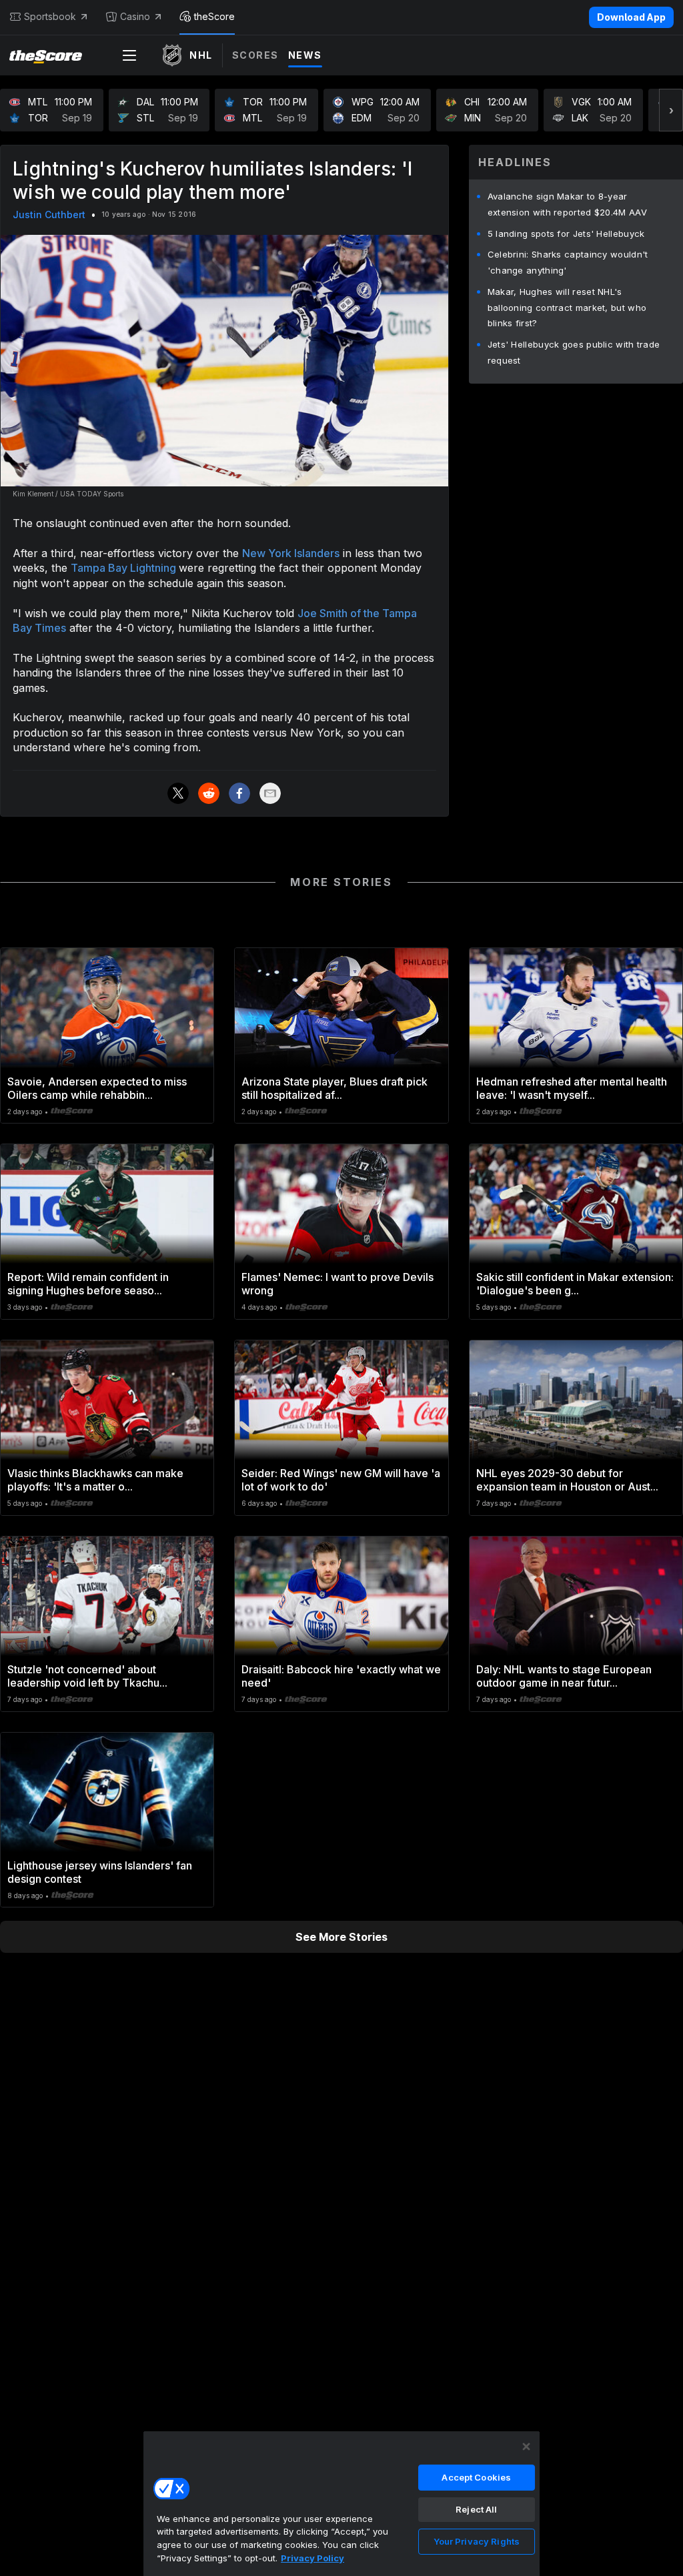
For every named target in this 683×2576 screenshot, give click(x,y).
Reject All (476, 2509)
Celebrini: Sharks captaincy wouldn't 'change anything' (568, 262)
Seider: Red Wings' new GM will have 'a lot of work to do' (341, 1480)
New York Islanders (291, 553)
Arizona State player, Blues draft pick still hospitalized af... (334, 1088)
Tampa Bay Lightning (125, 568)
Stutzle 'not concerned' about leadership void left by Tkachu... (87, 1676)
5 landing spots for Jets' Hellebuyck (566, 234)
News (305, 55)
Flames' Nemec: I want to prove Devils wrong (337, 1284)
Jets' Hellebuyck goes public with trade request (574, 352)
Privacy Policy (312, 2558)
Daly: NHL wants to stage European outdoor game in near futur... (564, 1676)
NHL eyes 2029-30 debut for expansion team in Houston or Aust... (567, 1480)
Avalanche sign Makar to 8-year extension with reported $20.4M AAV (567, 204)
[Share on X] (178, 793)
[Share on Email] (270, 793)
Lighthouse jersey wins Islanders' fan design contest (100, 1872)
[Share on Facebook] (239, 793)
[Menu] (129, 55)
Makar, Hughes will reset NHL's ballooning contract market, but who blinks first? (567, 308)
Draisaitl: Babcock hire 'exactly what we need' (341, 1676)
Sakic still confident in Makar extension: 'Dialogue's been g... (575, 1284)
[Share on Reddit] (209, 793)
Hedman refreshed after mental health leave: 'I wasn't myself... (572, 1088)
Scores (255, 55)
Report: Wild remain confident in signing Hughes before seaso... (88, 1284)
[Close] (526, 2447)
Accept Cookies (476, 2477)
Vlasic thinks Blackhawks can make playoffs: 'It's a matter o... (95, 1480)
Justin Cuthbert (49, 214)
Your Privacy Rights (477, 2541)
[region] (341, 2503)
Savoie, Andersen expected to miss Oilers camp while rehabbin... (97, 1088)
